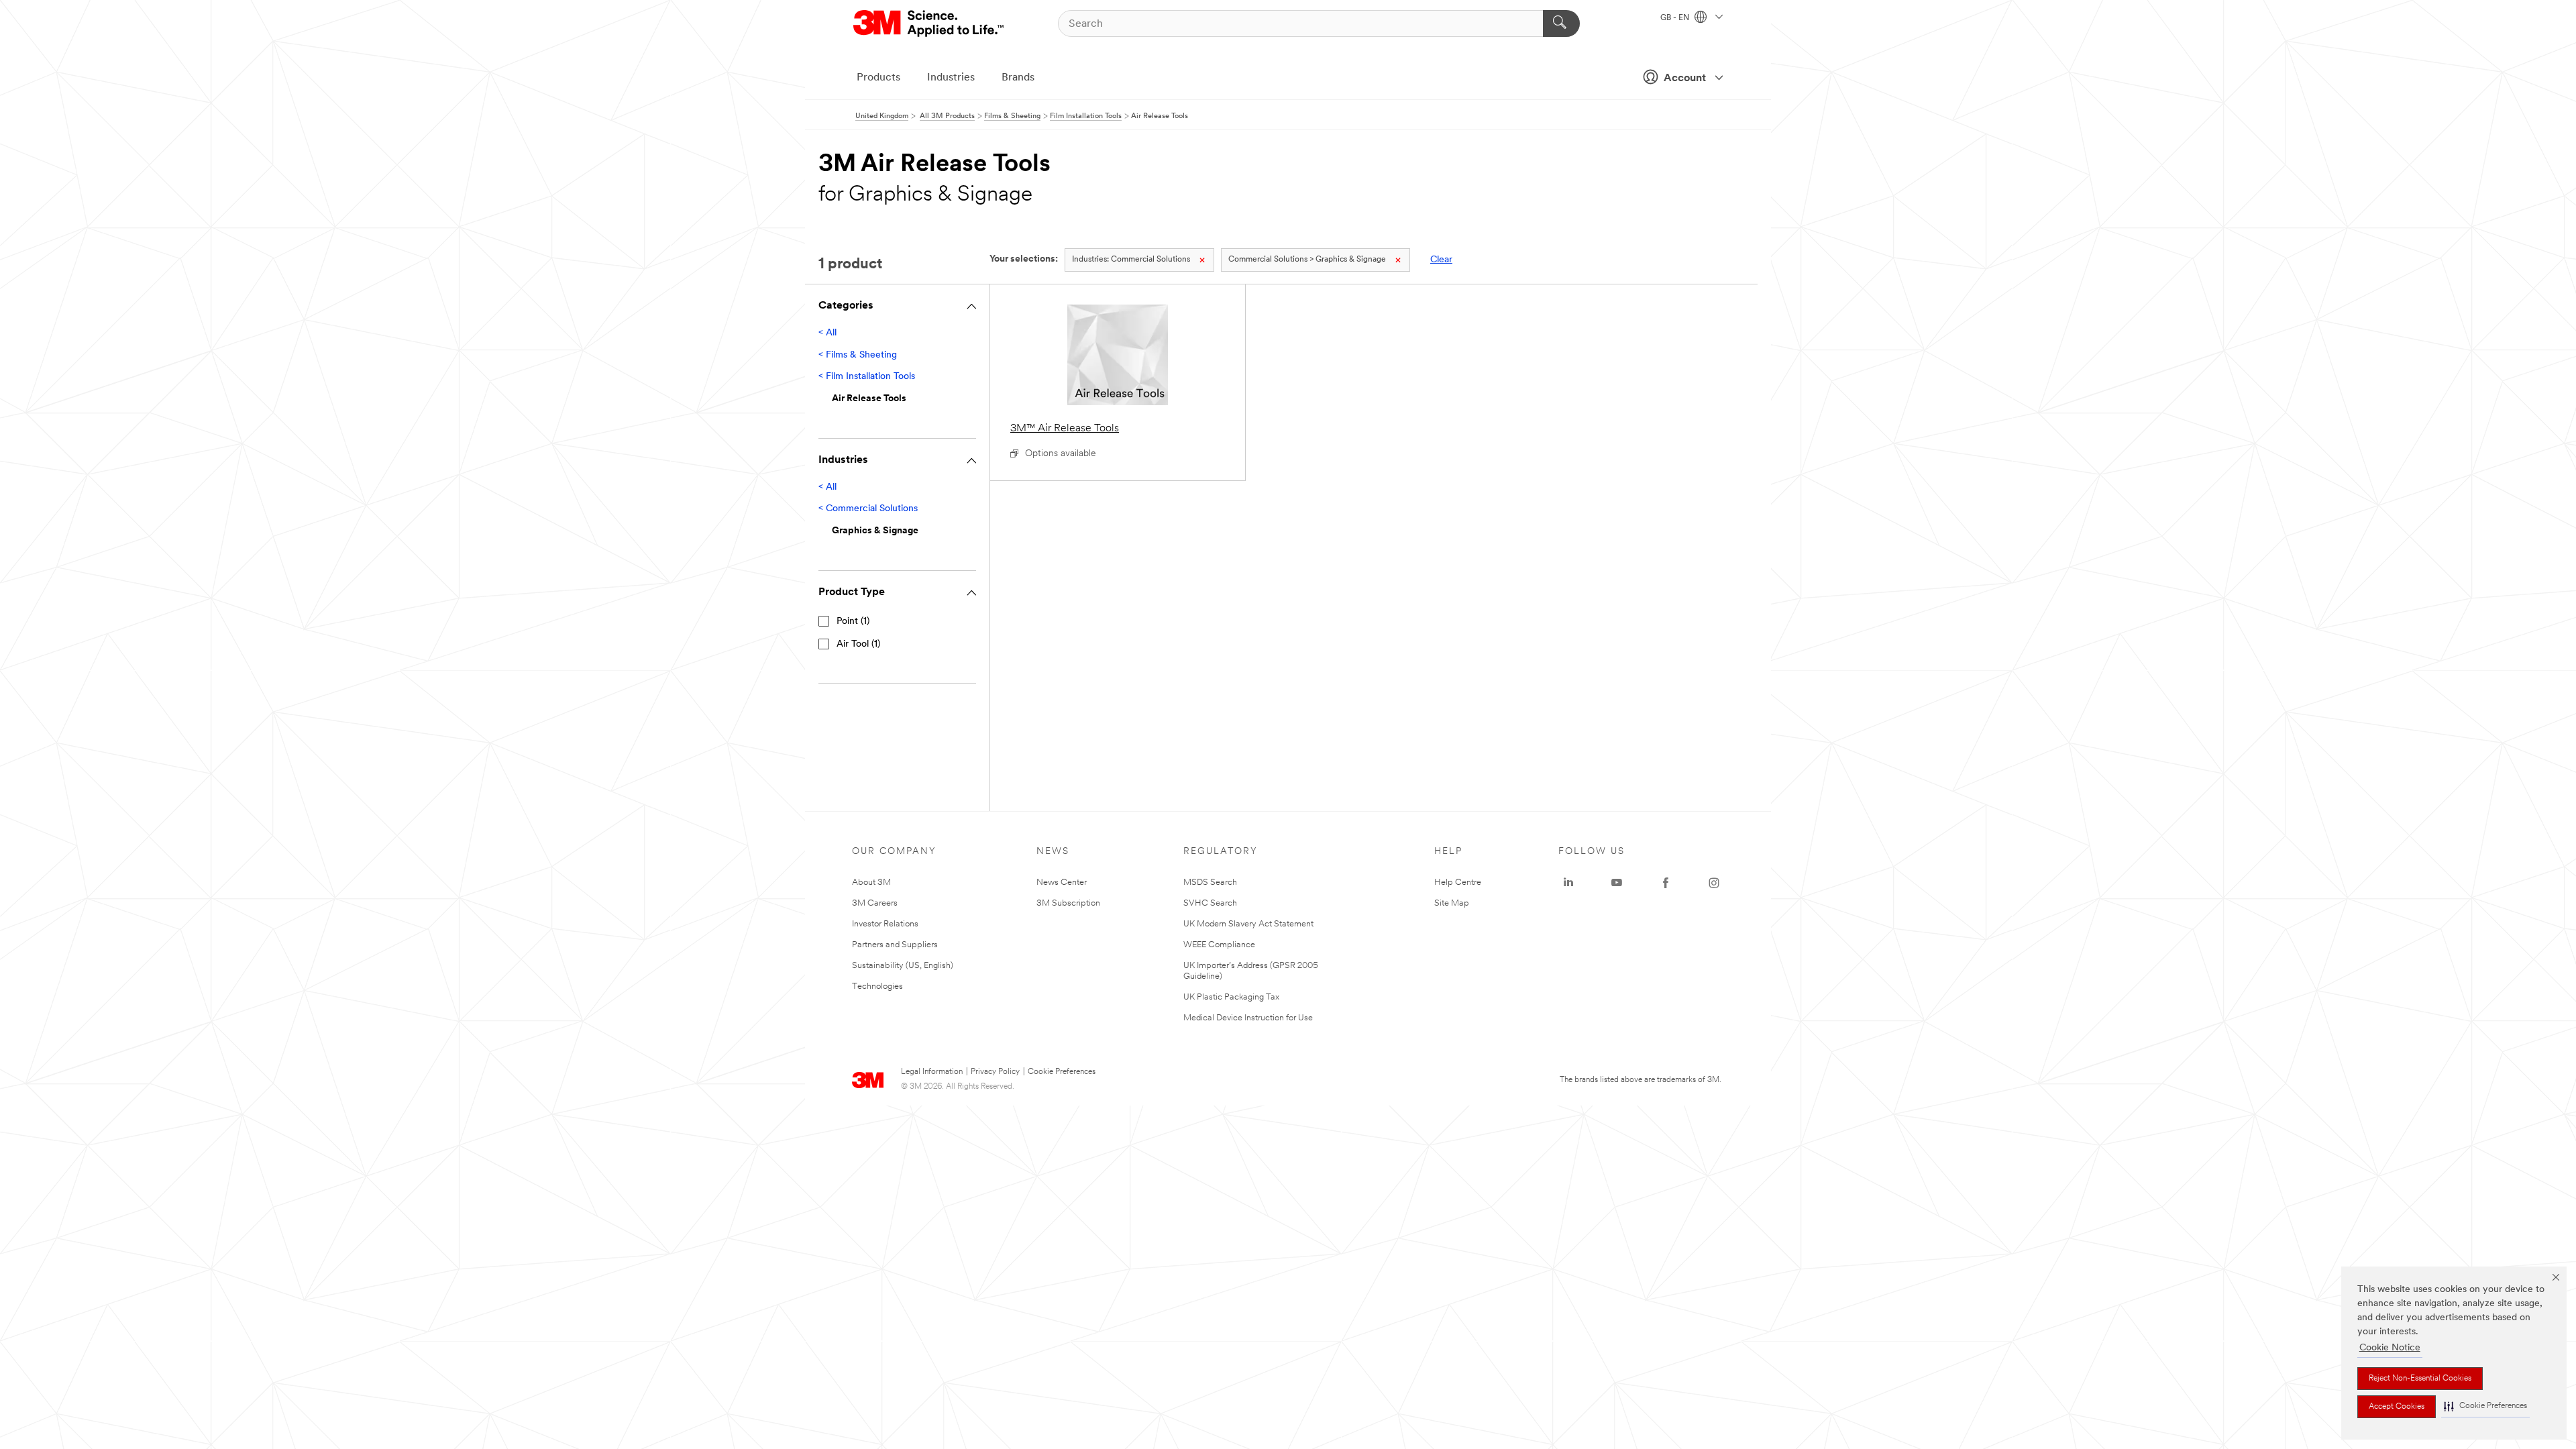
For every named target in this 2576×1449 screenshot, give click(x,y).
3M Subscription (1068, 903)
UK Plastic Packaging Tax (1231, 997)
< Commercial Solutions (868, 509)
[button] (2485, 1406)
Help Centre (1458, 882)
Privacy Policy (995, 1072)
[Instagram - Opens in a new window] (1714, 883)
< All (827, 333)
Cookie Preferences (1062, 1072)
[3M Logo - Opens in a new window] (929, 23)
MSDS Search (1210, 882)
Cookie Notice (2390, 1348)
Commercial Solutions (1131, 260)
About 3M (871, 882)
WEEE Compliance (1219, 945)
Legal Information (932, 1072)
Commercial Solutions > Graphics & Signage (1307, 260)
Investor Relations (885, 924)
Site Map (1452, 903)
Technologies (877, 986)
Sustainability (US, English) (903, 966)
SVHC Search (1210, 903)
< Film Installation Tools (867, 377)
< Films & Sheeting (858, 355)
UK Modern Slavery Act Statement (1248, 924)
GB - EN (1676, 18)
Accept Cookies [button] (2397, 1407)
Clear (1441, 260)
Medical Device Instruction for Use (1248, 1018)
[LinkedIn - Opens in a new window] (1568, 883)
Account (1685, 78)
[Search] (1561, 23)
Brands (1018, 78)
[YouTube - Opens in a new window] (1617, 883)
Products (878, 78)
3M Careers (875, 903)
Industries (951, 78)
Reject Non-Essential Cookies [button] (2420, 1379)
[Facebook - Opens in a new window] (1666, 883)
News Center (1062, 882)
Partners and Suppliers (895, 945)
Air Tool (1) (858, 644)
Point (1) (853, 622)
